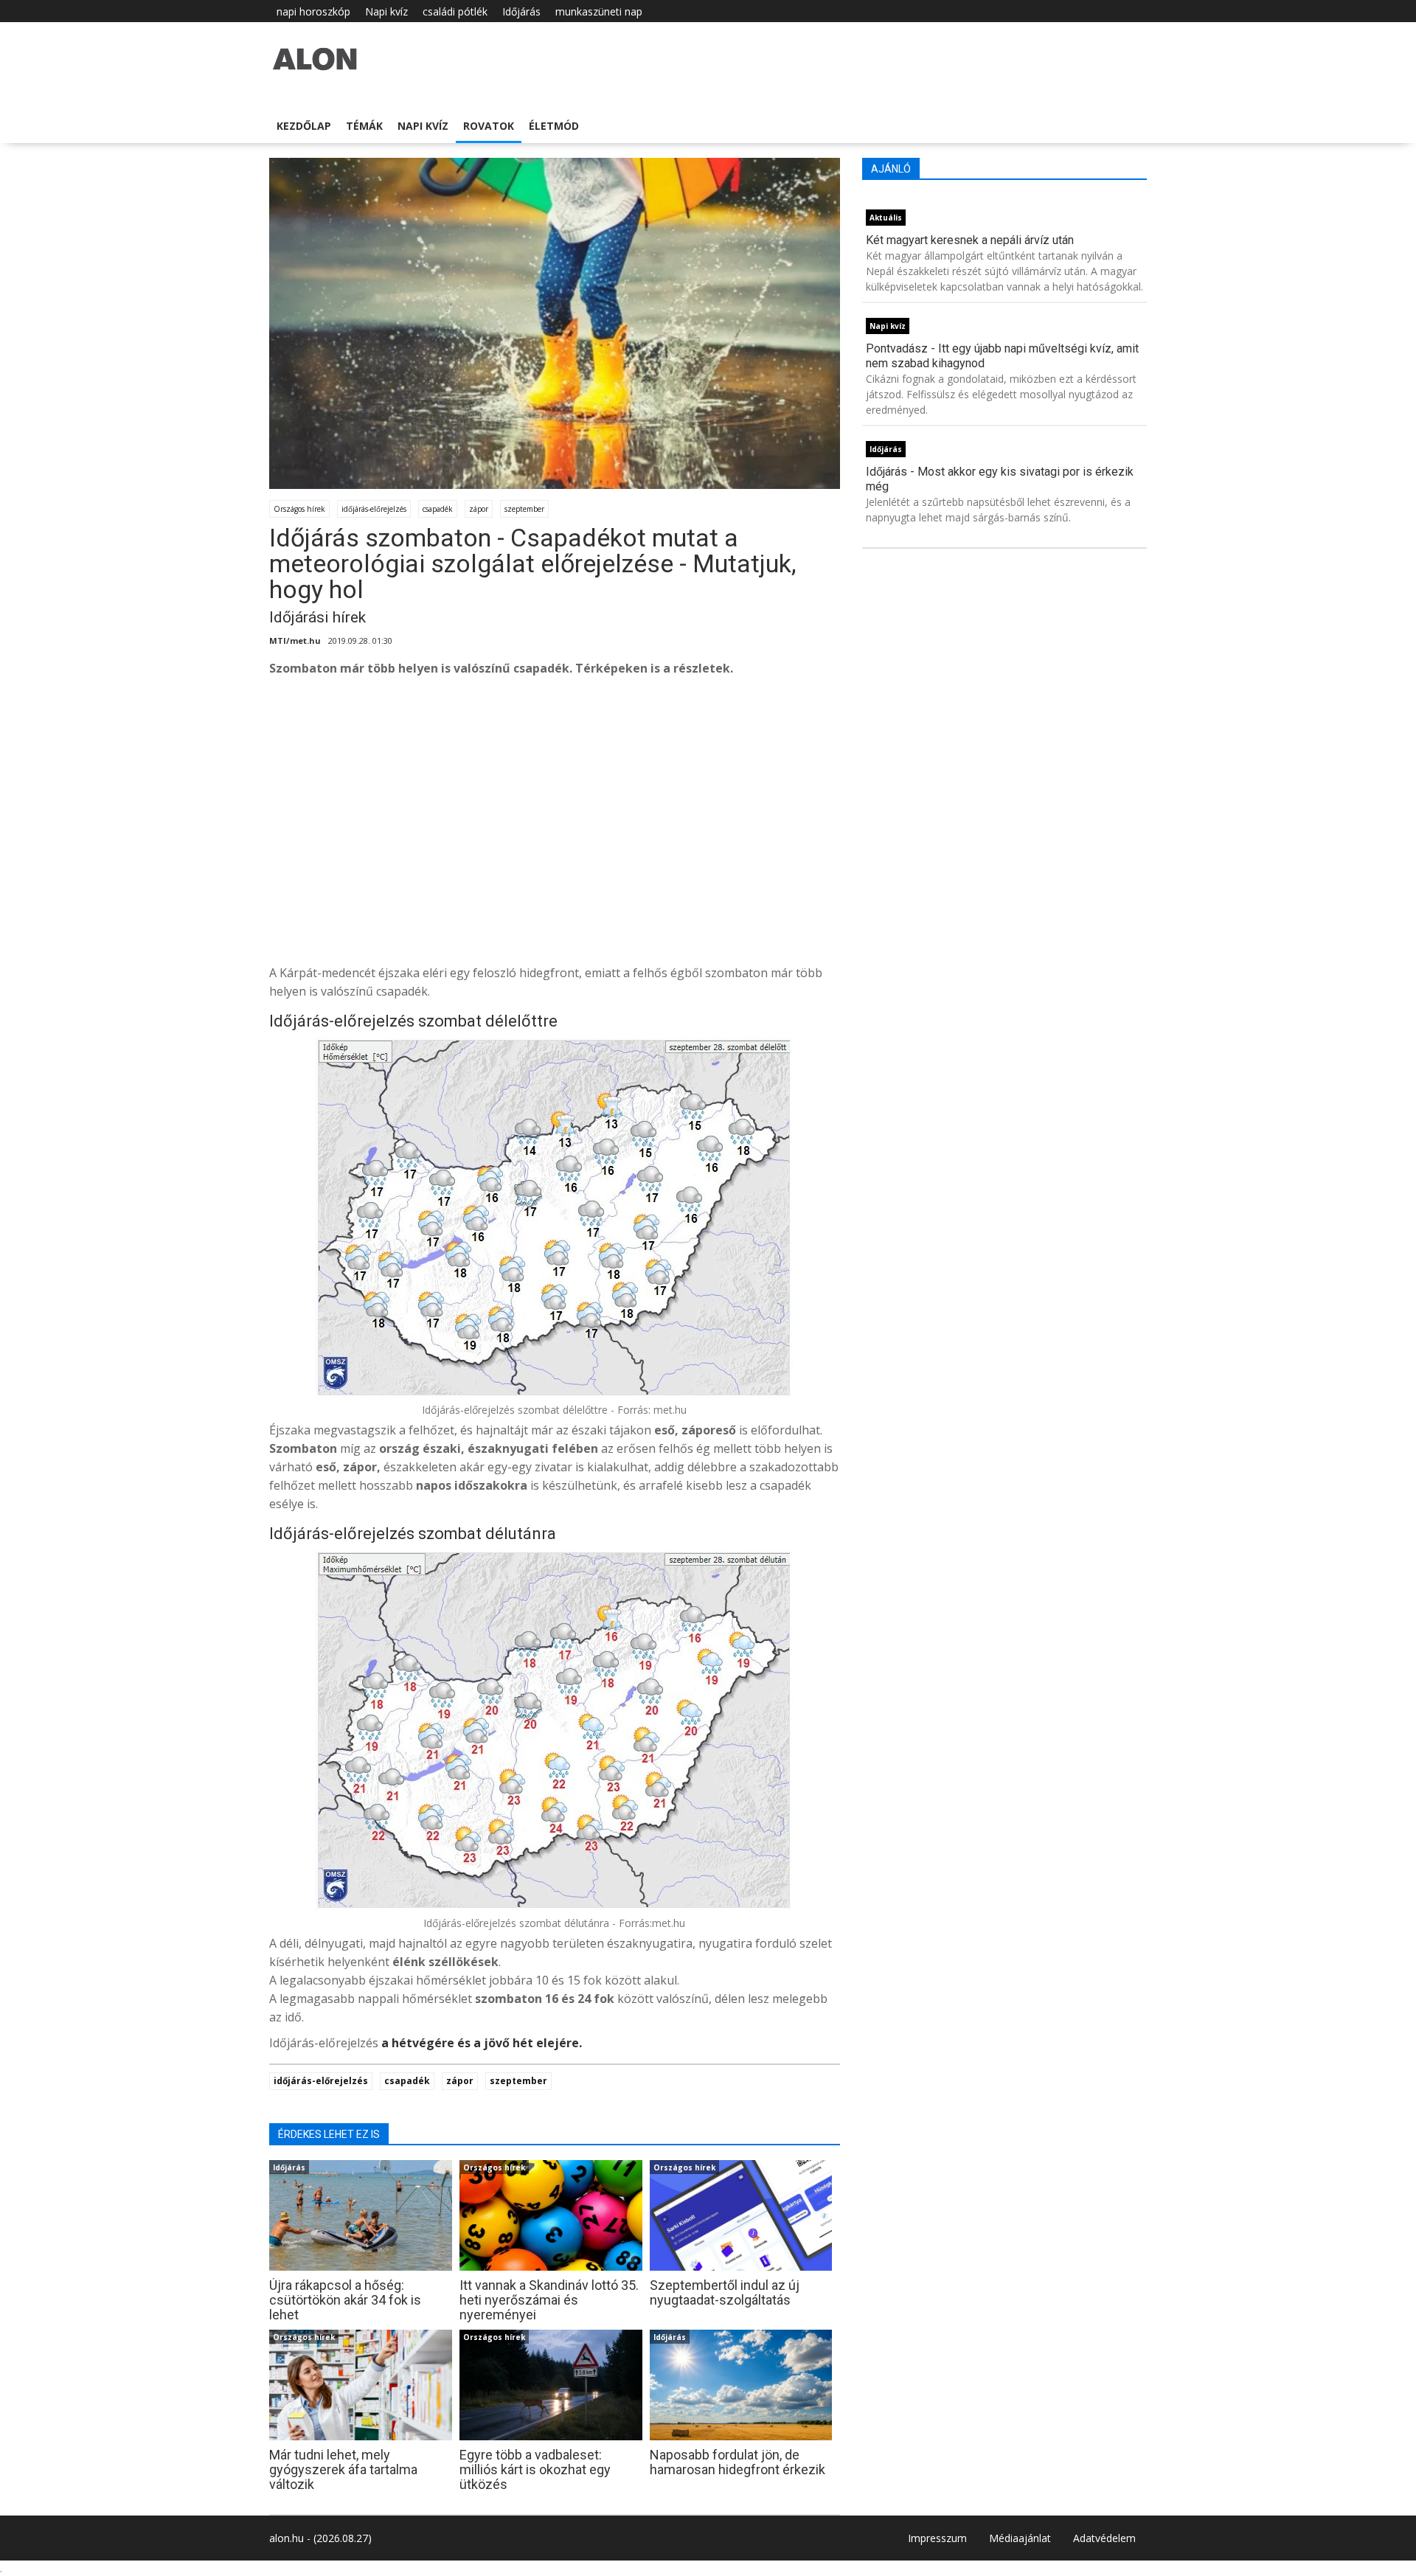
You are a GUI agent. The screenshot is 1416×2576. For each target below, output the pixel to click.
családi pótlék (455, 11)
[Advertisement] (712, 842)
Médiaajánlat (1020, 2538)
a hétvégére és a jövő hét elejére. (482, 2043)
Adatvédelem (1104, 2538)
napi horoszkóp (313, 11)
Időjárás (521, 11)
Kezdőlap (304, 126)
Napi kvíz (386, 11)
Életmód (554, 126)
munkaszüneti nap (599, 11)
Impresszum (937, 2538)
